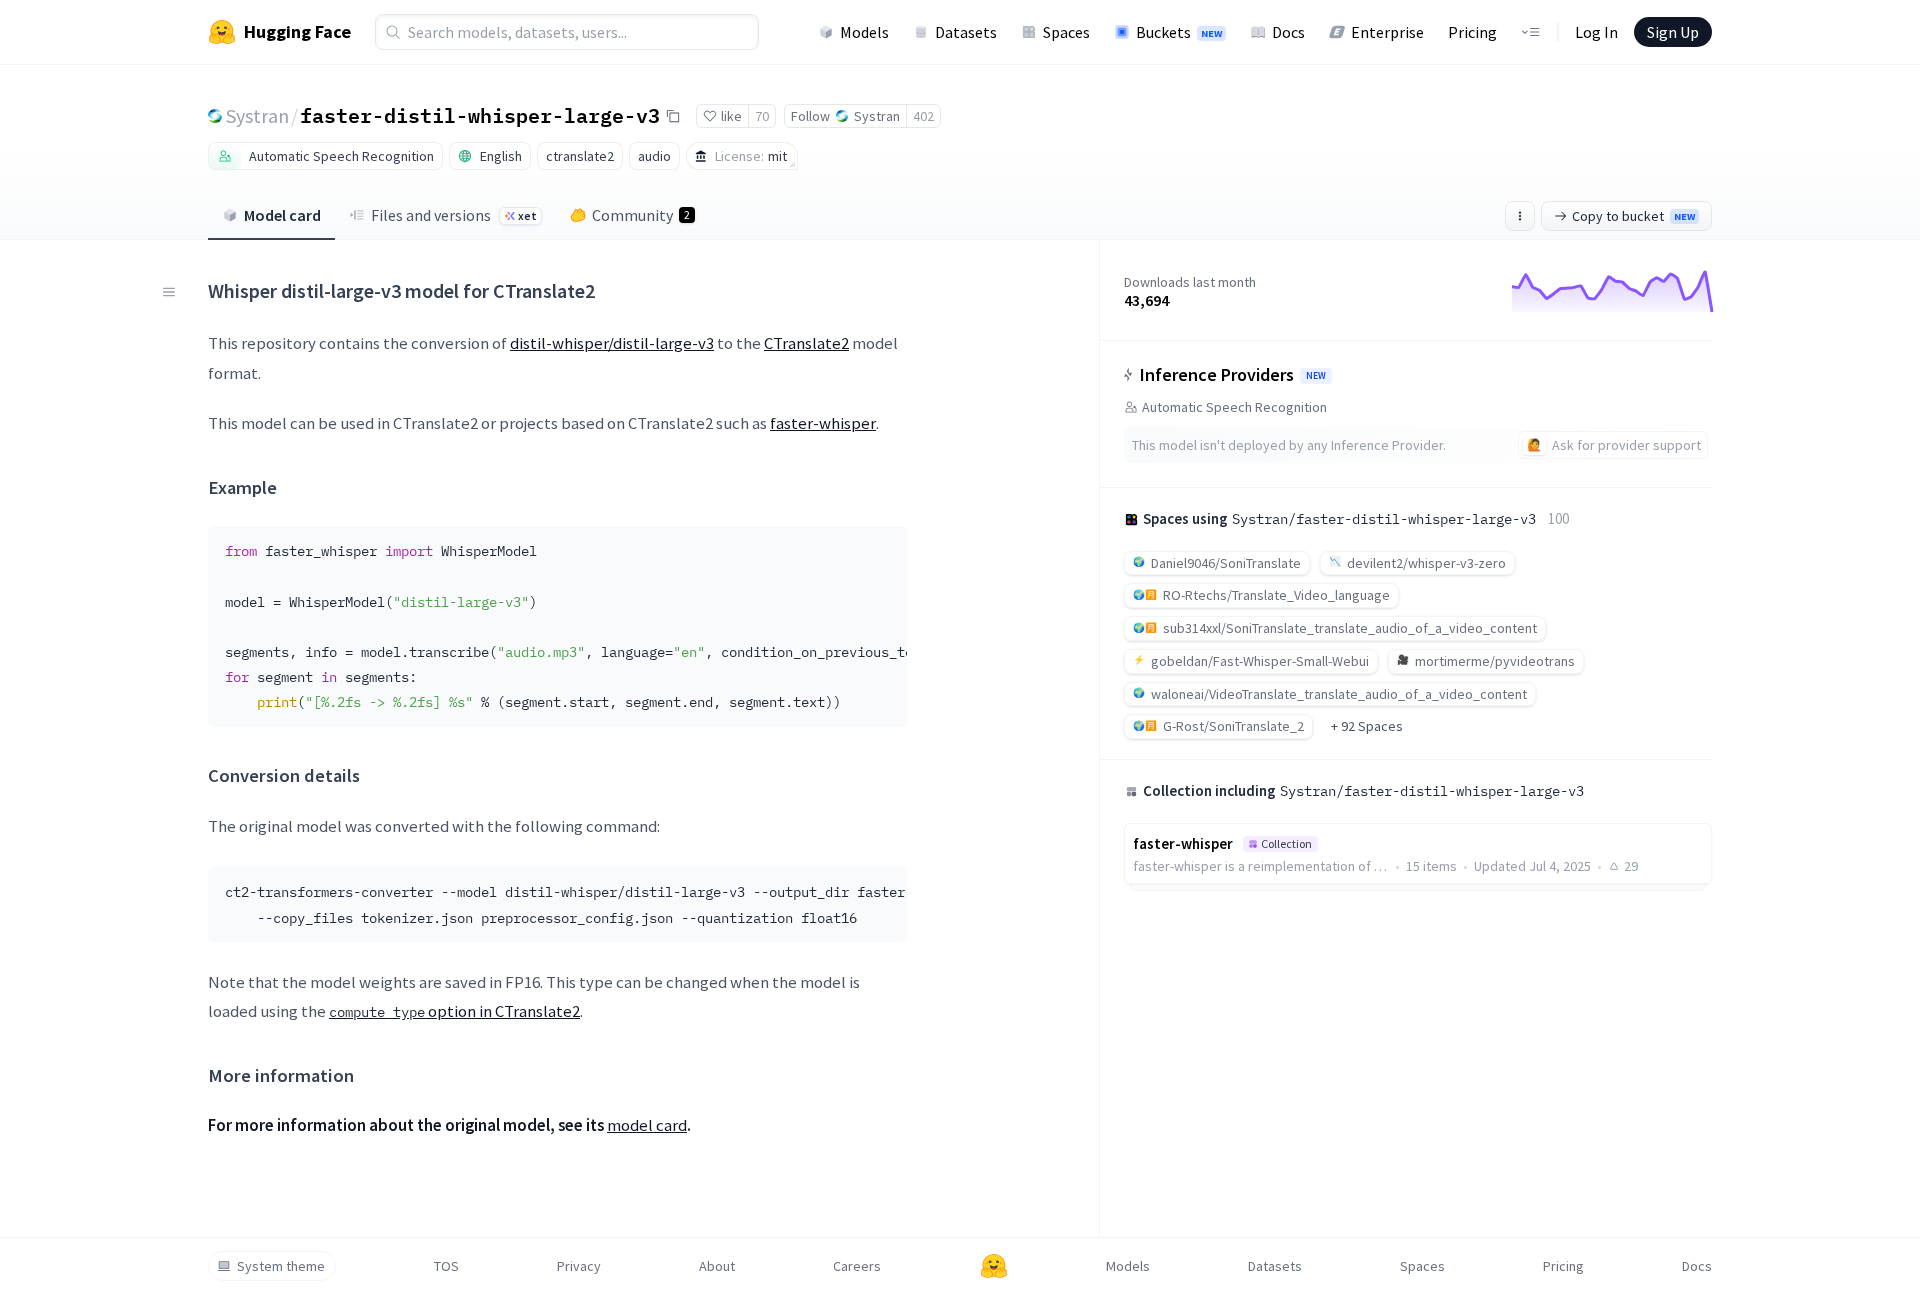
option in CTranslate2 (454, 1011)
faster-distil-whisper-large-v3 (480, 115)
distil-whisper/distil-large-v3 (612, 343)
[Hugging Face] (994, 1266)
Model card (282, 215)
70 (762, 116)
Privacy (579, 1266)
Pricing (1472, 32)
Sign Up (1673, 32)
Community (641, 215)
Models (864, 32)
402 (923, 116)
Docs (1288, 32)
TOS (446, 1266)
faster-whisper (823, 423)
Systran (257, 115)
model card (647, 1125)
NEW (1316, 376)
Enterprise (1387, 32)
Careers (857, 1266)
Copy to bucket (1633, 216)
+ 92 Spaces (1367, 726)
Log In (1596, 32)
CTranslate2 (806, 343)
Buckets (1179, 32)
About (717, 1266)
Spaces (1066, 32)
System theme (281, 1266)
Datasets (966, 32)
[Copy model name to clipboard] (673, 116)
